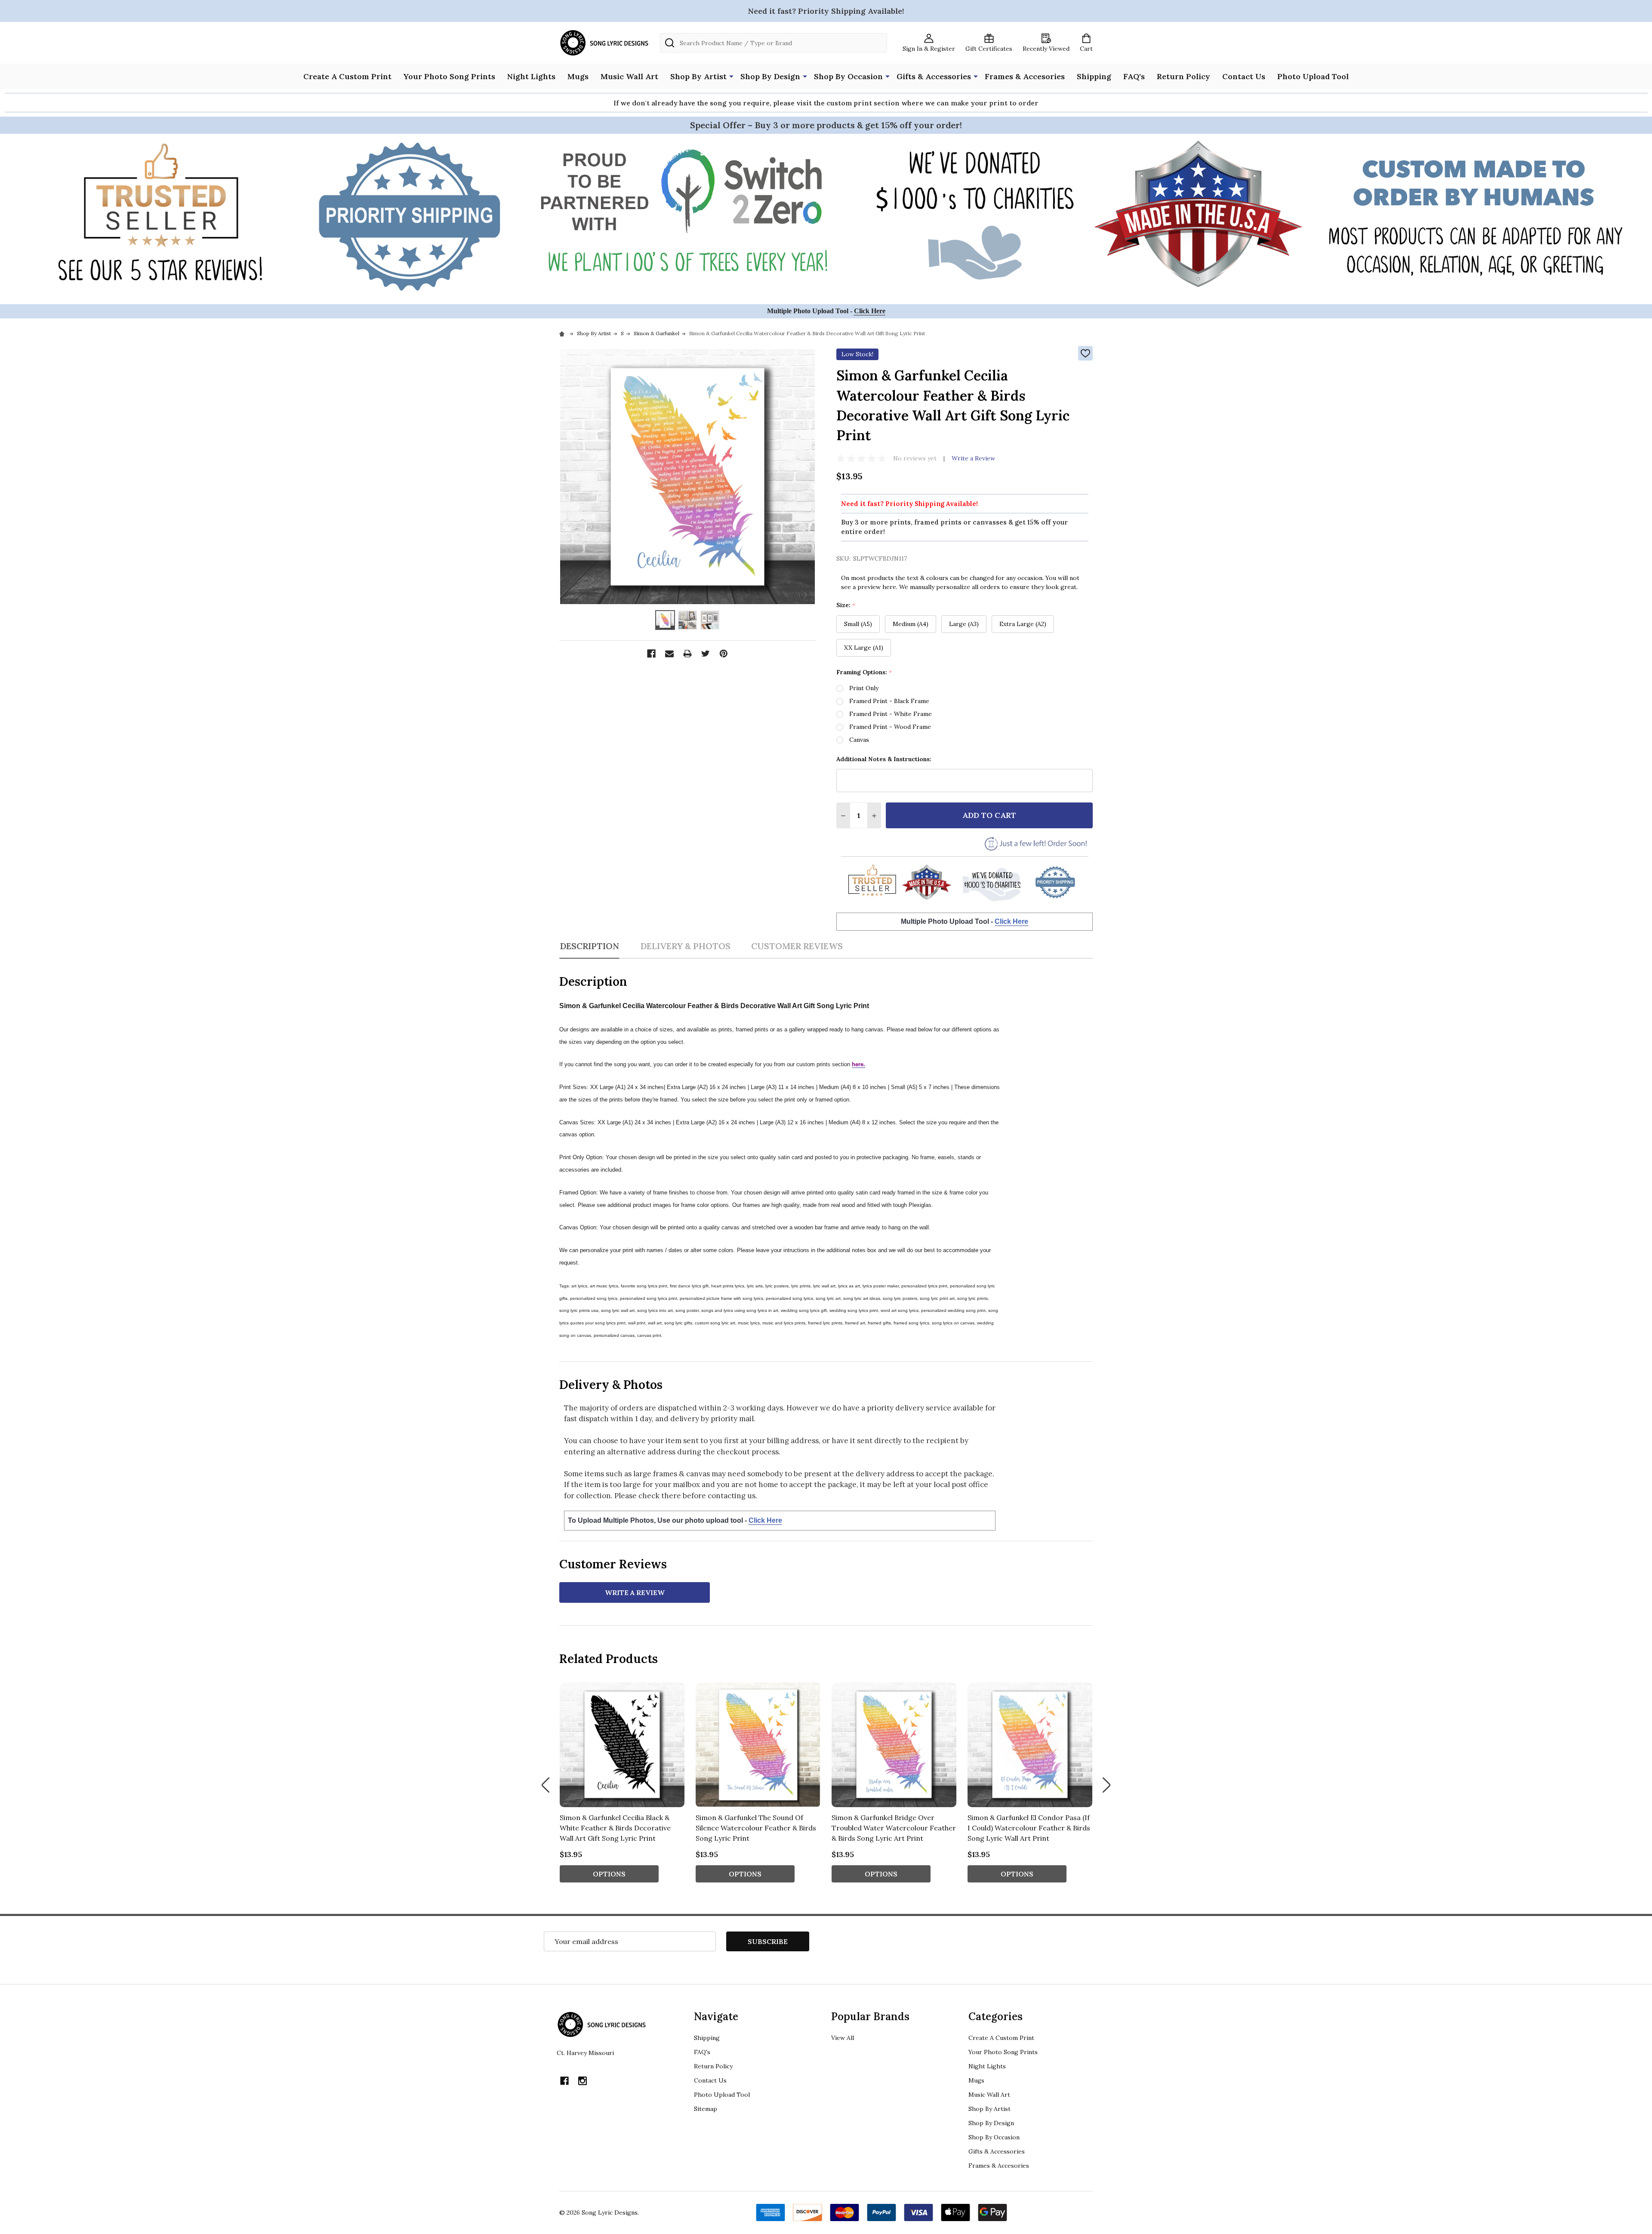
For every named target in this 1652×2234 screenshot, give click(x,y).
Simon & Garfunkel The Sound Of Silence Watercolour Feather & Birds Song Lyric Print (756, 1828)
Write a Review (973, 458)
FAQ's (1134, 76)
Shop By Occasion (848, 76)
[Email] (669, 654)
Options (609, 1874)
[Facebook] (651, 654)
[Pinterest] (724, 654)
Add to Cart (989, 815)
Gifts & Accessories (934, 76)
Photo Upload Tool (1313, 76)
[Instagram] (583, 2081)
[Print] (687, 654)
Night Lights (531, 76)
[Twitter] (706, 654)
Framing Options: (864, 672)
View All (843, 2038)
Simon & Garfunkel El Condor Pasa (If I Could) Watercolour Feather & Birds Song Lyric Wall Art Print (1029, 1828)
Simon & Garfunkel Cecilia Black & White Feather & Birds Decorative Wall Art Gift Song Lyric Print (615, 1828)
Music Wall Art (629, 76)
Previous (546, 1785)
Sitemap (706, 2109)
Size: (846, 605)
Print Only (864, 688)
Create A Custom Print (347, 76)
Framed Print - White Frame (891, 714)
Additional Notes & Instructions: (884, 759)
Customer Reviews (797, 946)
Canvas (859, 740)
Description (589, 946)
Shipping (1094, 76)
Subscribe (768, 1941)
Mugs (578, 76)
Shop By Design (770, 76)
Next (1106, 1785)
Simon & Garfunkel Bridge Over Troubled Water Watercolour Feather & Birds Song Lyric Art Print (894, 1828)
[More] (731, 76)
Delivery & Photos (685, 946)
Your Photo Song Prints (449, 76)
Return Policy (1184, 76)
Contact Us (1244, 76)
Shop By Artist (698, 76)
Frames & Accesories (1025, 76)
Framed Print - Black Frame (889, 701)
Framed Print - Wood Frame (890, 727)
